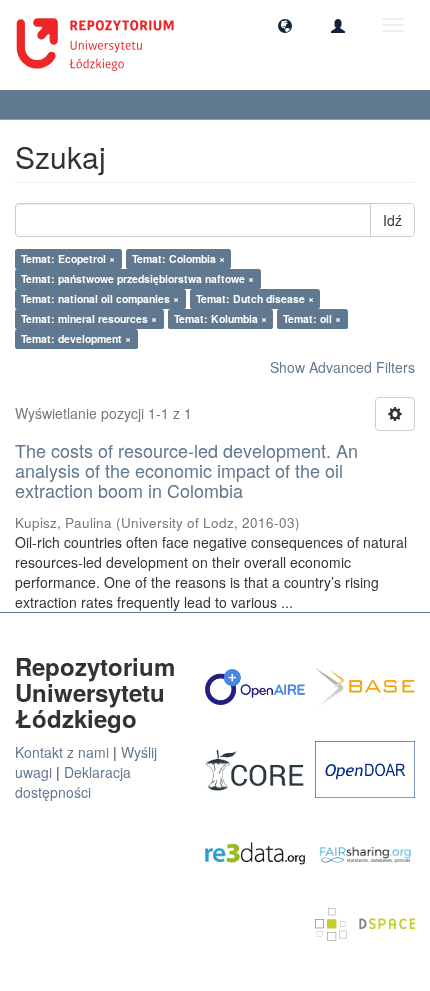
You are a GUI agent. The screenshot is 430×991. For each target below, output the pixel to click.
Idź (392, 220)
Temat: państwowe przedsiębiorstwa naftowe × (137, 278)
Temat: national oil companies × (100, 298)
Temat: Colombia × (178, 258)
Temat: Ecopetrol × (68, 258)
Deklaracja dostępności (73, 782)
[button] (285, 25)
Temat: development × (76, 338)
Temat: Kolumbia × (220, 318)
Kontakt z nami (62, 752)
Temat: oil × (312, 318)
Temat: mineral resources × (89, 318)
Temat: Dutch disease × (255, 298)
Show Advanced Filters (342, 367)
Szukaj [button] (50, 104)
